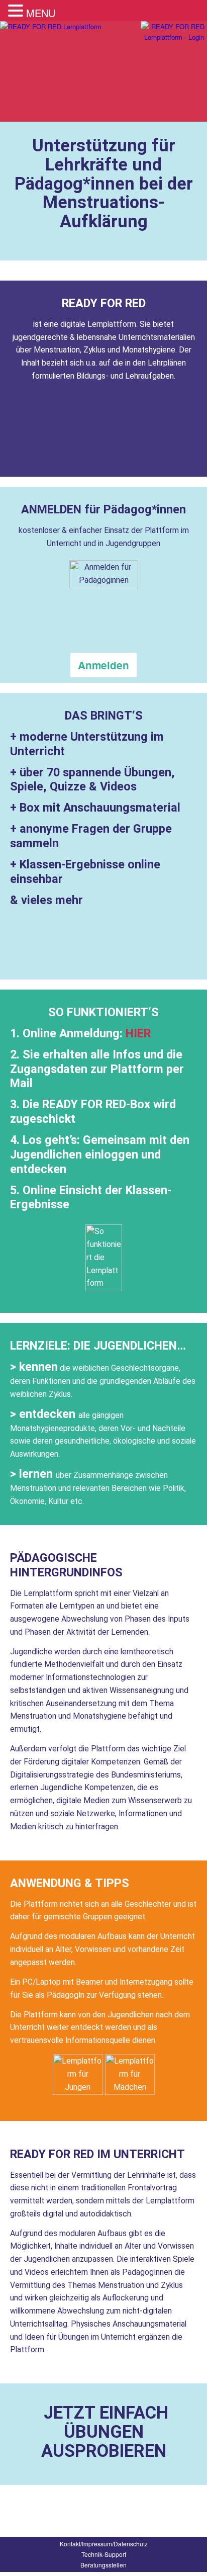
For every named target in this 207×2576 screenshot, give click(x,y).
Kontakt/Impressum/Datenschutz (104, 2544)
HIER (138, 1033)
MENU (41, 13)
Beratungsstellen (103, 2565)
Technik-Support (104, 2554)
